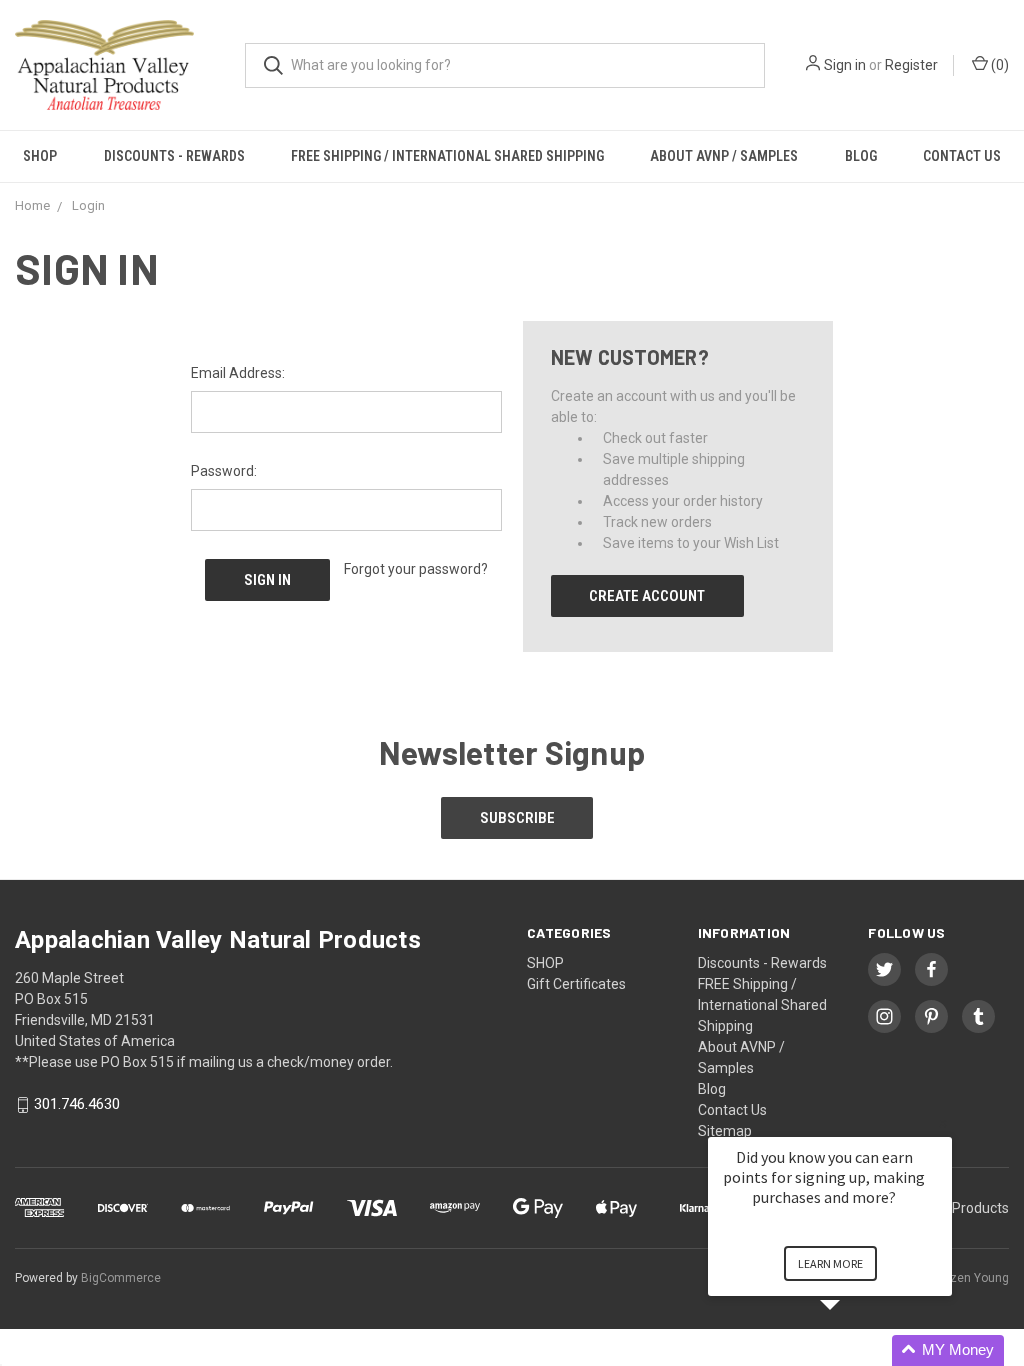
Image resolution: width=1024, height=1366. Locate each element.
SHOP (40, 156)
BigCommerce (121, 1278)
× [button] (943, 1123)
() (998, 65)
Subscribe (517, 818)
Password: (224, 471)
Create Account (647, 596)
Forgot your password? (416, 569)
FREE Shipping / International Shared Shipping (447, 156)
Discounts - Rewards (174, 156)
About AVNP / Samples (724, 156)
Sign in (845, 65)
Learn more (830, 1263)
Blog (861, 156)
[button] (854, 1350)
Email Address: (238, 373)
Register (911, 65)
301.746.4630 (77, 1105)
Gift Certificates (576, 984)
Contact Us (962, 156)
